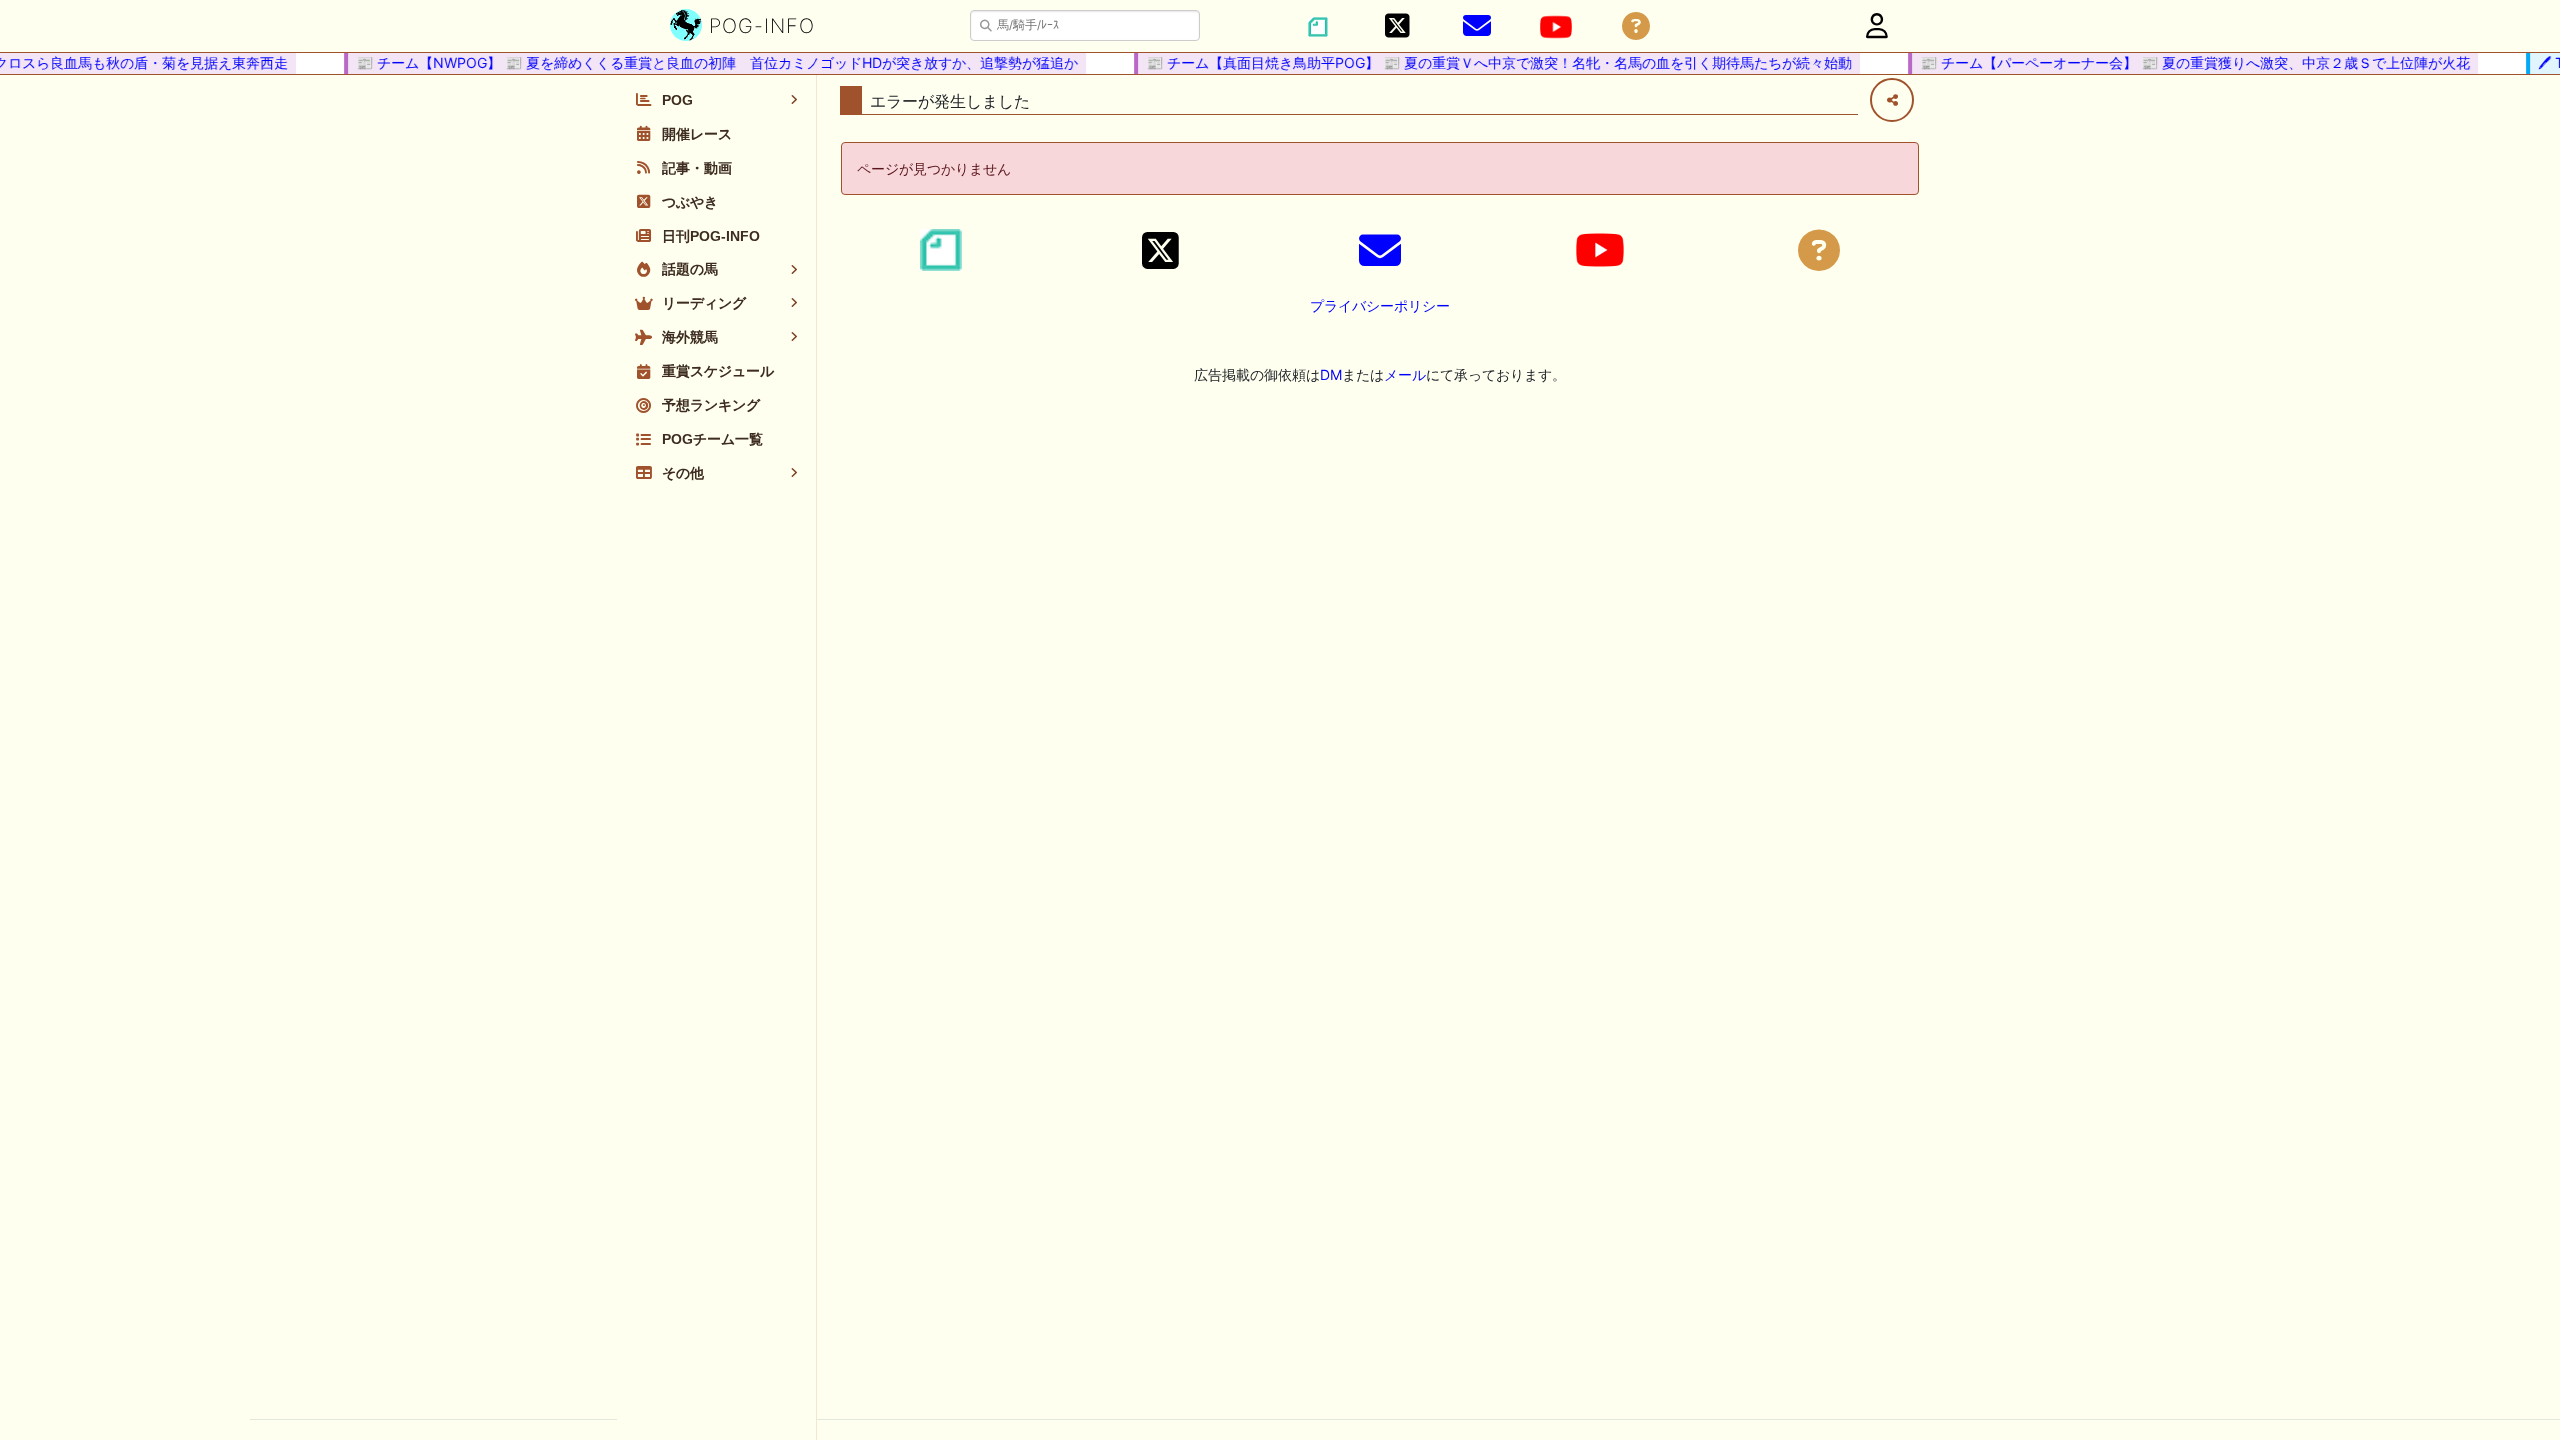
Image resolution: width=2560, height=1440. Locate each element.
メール (1405, 374)
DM (1331, 374)
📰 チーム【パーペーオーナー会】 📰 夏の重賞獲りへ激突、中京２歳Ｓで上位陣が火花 (2181, 62)
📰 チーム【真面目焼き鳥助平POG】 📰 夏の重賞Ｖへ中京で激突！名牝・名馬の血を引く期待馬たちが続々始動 (1485, 62)
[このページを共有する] (1892, 100)
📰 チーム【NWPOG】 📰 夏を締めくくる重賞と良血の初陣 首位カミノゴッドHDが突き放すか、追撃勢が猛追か (703, 62)
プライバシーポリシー (1380, 305)
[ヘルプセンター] (1636, 26)
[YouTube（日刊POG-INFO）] (1556, 27)
